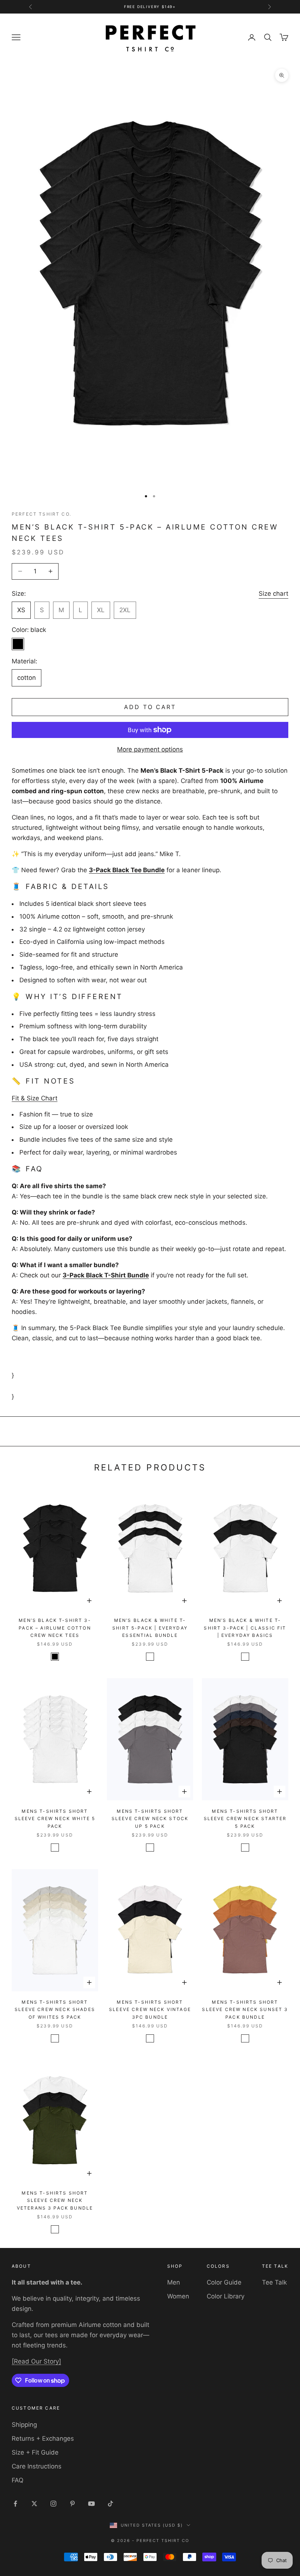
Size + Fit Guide (35, 2452)
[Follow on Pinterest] (72, 2504)
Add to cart (150, 707)
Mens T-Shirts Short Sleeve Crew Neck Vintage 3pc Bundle (150, 2010)
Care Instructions (37, 2466)
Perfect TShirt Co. (42, 514)
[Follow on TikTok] (110, 2504)
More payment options (150, 749)
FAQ (18, 2480)
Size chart (273, 594)
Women (178, 2296)
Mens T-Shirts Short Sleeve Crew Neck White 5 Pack (55, 1819)
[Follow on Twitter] (34, 2504)
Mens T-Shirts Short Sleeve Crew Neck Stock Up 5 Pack (150, 1819)
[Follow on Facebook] (15, 2504)
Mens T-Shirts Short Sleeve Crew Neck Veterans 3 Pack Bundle (55, 2200)
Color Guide (224, 2282)
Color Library (226, 2296)
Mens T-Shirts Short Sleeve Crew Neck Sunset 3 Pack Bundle (245, 2010)
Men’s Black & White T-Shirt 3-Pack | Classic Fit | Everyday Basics (245, 1628)
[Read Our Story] (36, 2361)
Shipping (24, 2425)
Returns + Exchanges (43, 2438)
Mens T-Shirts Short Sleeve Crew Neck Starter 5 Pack (245, 1819)
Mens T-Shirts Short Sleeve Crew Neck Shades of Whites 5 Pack (55, 2010)
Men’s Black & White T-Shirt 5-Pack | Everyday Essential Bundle (150, 1628)
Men (174, 2282)
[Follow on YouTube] (91, 2504)
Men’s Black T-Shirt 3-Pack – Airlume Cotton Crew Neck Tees (55, 1628)
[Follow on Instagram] (53, 2504)
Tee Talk (274, 2282)
